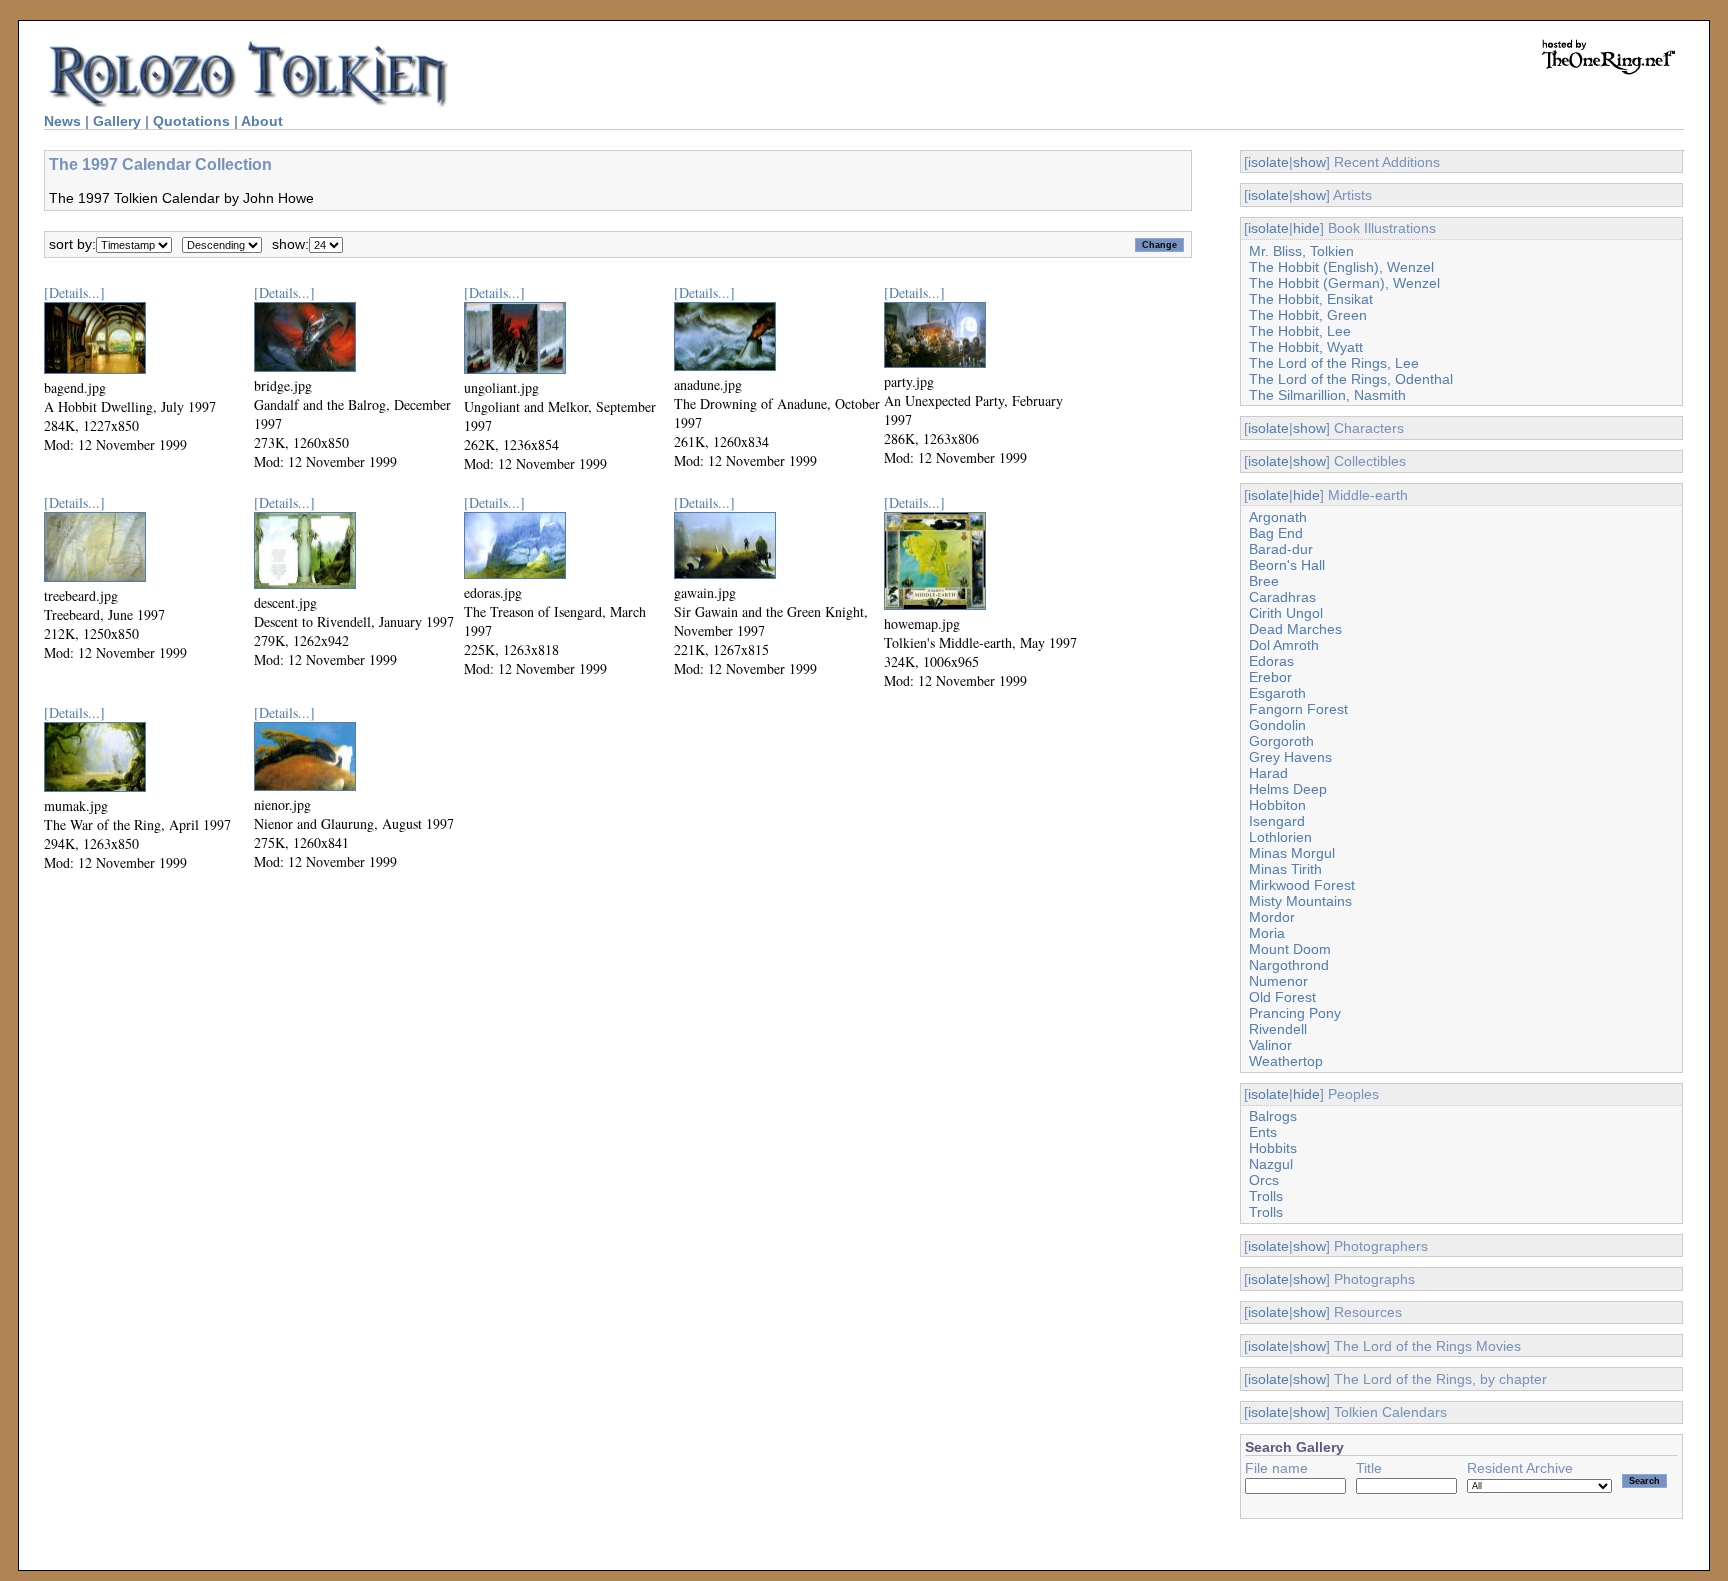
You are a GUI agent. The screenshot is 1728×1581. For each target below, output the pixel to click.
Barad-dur (1281, 549)
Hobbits (1273, 1148)
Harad (1268, 773)
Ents (1263, 1132)
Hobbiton (1277, 805)
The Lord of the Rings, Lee (1334, 363)
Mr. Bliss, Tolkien (1301, 251)
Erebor (1270, 677)
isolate (1268, 162)
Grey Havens (1290, 757)
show (1309, 162)
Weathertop (1286, 1061)
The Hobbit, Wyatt (1306, 347)
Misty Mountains (1300, 901)
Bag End (1276, 533)
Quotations (191, 121)
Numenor (1278, 981)
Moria (1267, 933)
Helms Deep (1288, 789)
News (62, 121)
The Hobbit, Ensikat (1311, 299)
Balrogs (1273, 1116)
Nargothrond (1289, 965)
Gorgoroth (1281, 741)
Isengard (1277, 821)
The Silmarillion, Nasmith (1327, 395)
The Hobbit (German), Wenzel (1344, 283)
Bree (1264, 581)
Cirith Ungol (1286, 613)
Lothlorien (1280, 837)
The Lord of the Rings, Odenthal (1351, 379)
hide (1306, 228)
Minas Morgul (1292, 853)
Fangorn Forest (1298, 709)
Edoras (1271, 661)
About (262, 121)
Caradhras (1282, 597)
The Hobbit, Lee (1300, 331)
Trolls (1266, 1196)
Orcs (1264, 1180)
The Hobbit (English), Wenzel (1341, 267)
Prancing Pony (1295, 1013)
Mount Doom (1290, 949)
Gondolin (1277, 725)
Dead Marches (1295, 629)
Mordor (1272, 917)
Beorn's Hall (1287, 565)
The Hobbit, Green (1308, 315)
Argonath (1278, 517)
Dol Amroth (1284, 645)
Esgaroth (1277, 693)
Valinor (1270, 1045)
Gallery (117, 121)
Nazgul (1271, 1164)
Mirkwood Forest (1302, 885)
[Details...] (74, 292)
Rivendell (1278, 1029)
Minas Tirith (1285, 869)
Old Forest (1282, 997)
